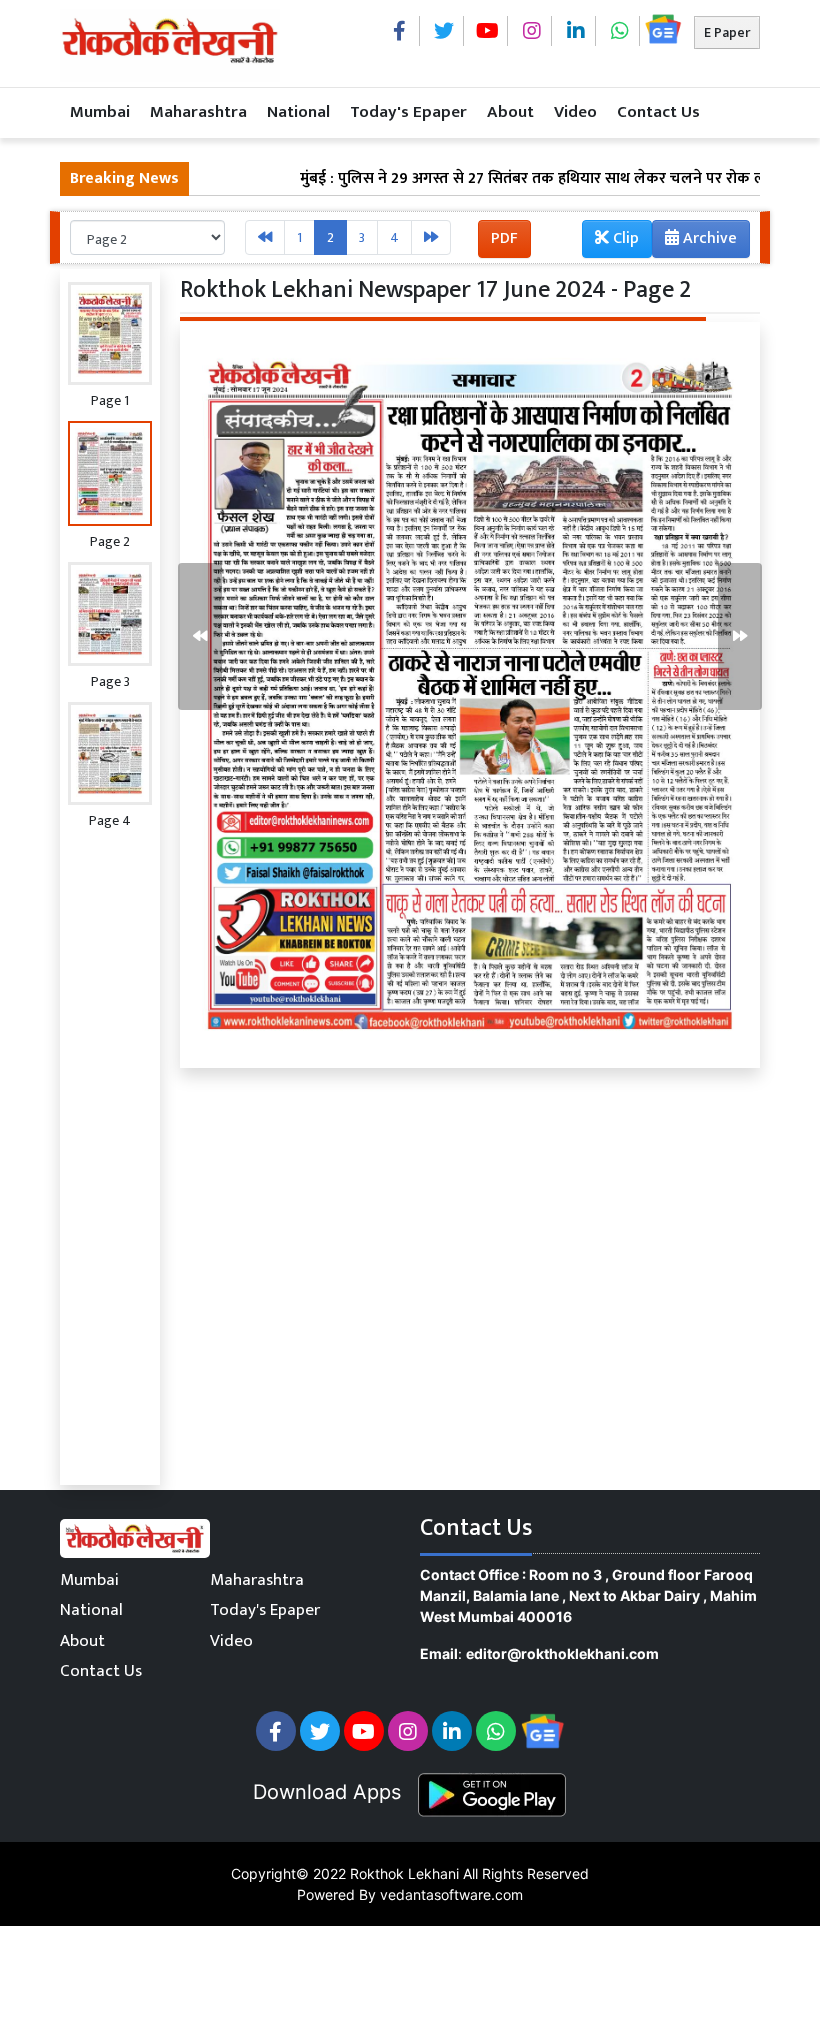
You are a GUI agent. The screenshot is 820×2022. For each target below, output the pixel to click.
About (510, 112)
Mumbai (100, 112)
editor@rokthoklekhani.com (562, 1653)
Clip (624, 238)
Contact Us (658, 112)
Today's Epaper (408, 112)
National (298, 112)
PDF (504, 238)
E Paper (727, 32)
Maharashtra (198, 112)
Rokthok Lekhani (404, 1873)
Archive (708, 238)
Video (575, 112)
